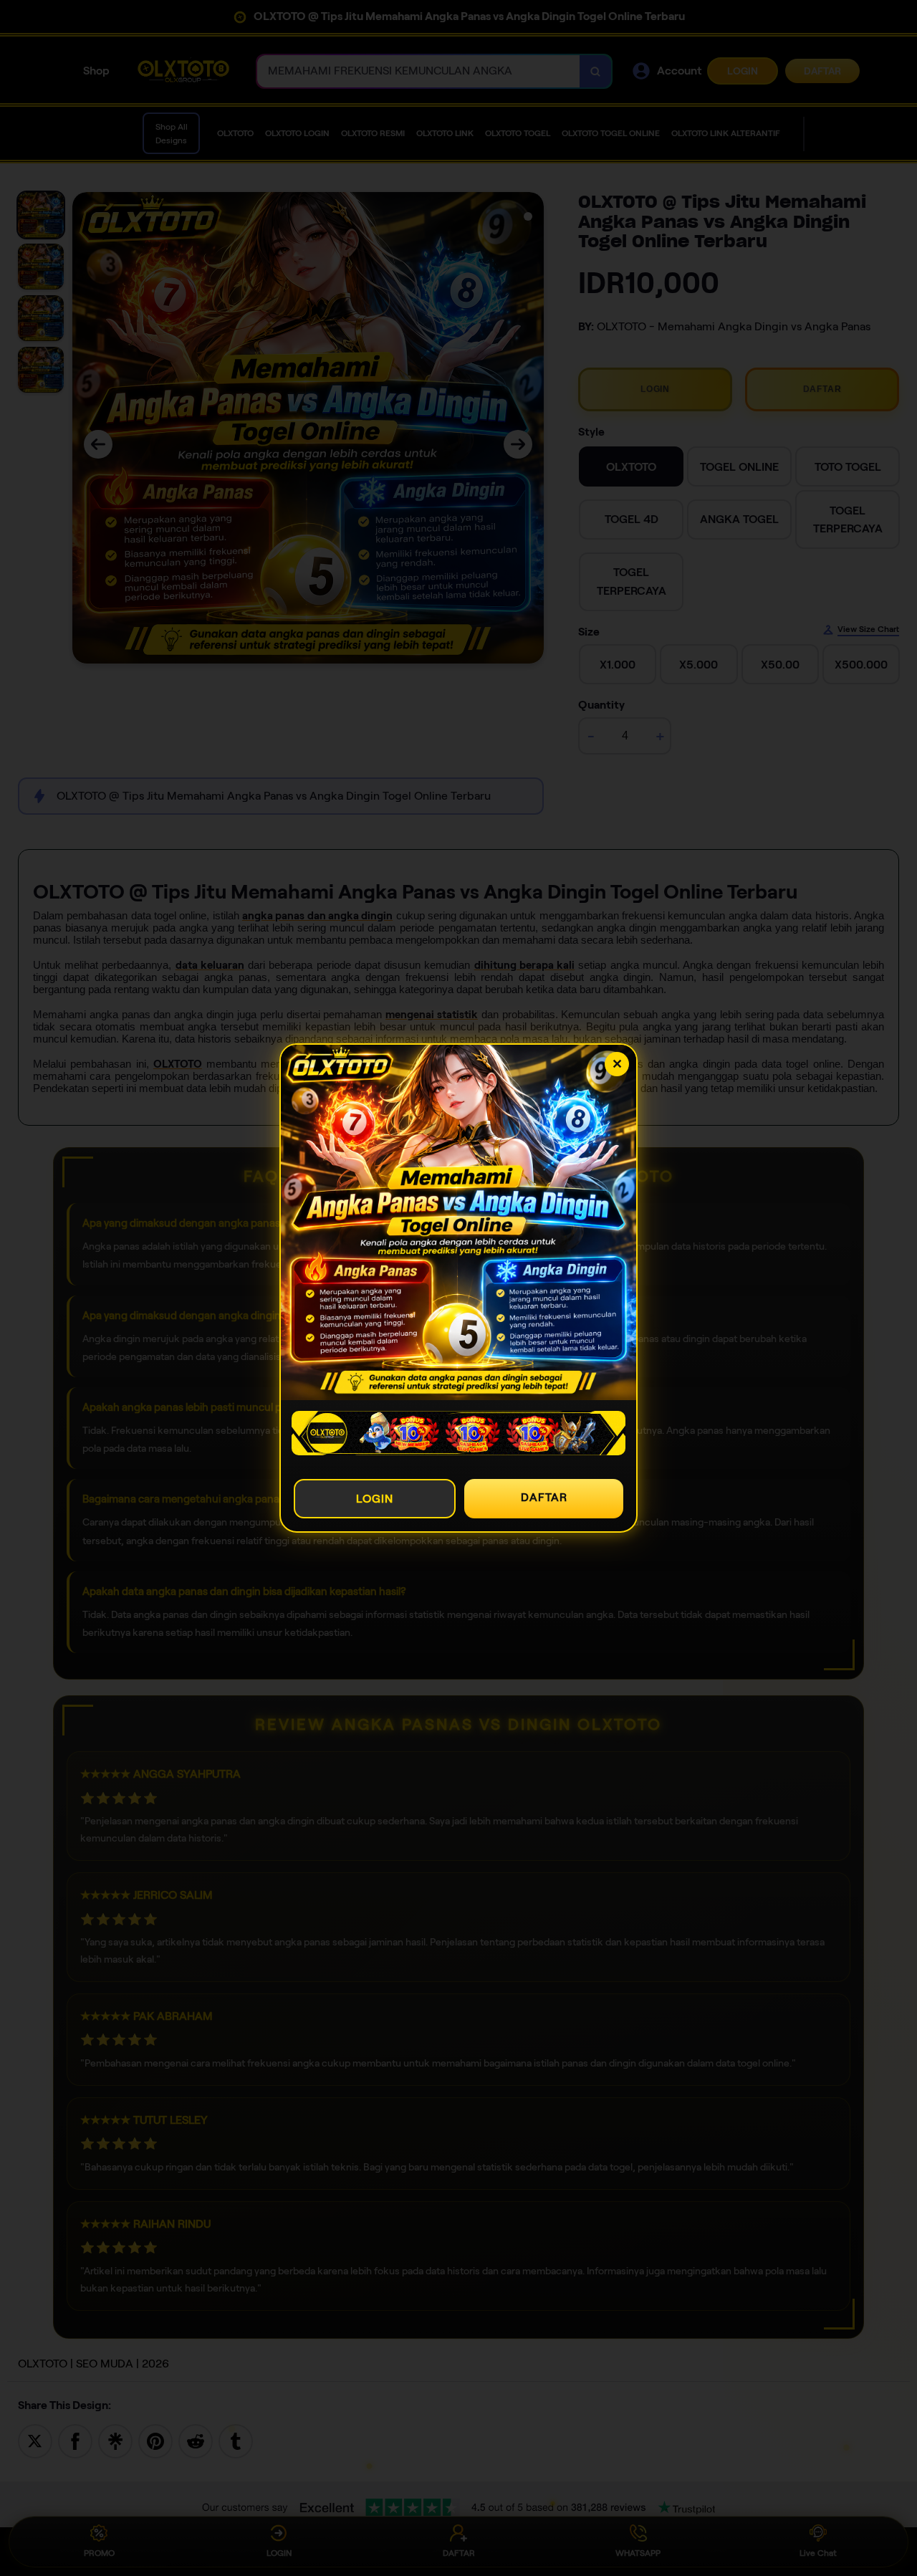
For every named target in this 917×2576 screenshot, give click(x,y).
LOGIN (375, 1499)
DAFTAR (544, 1497)
